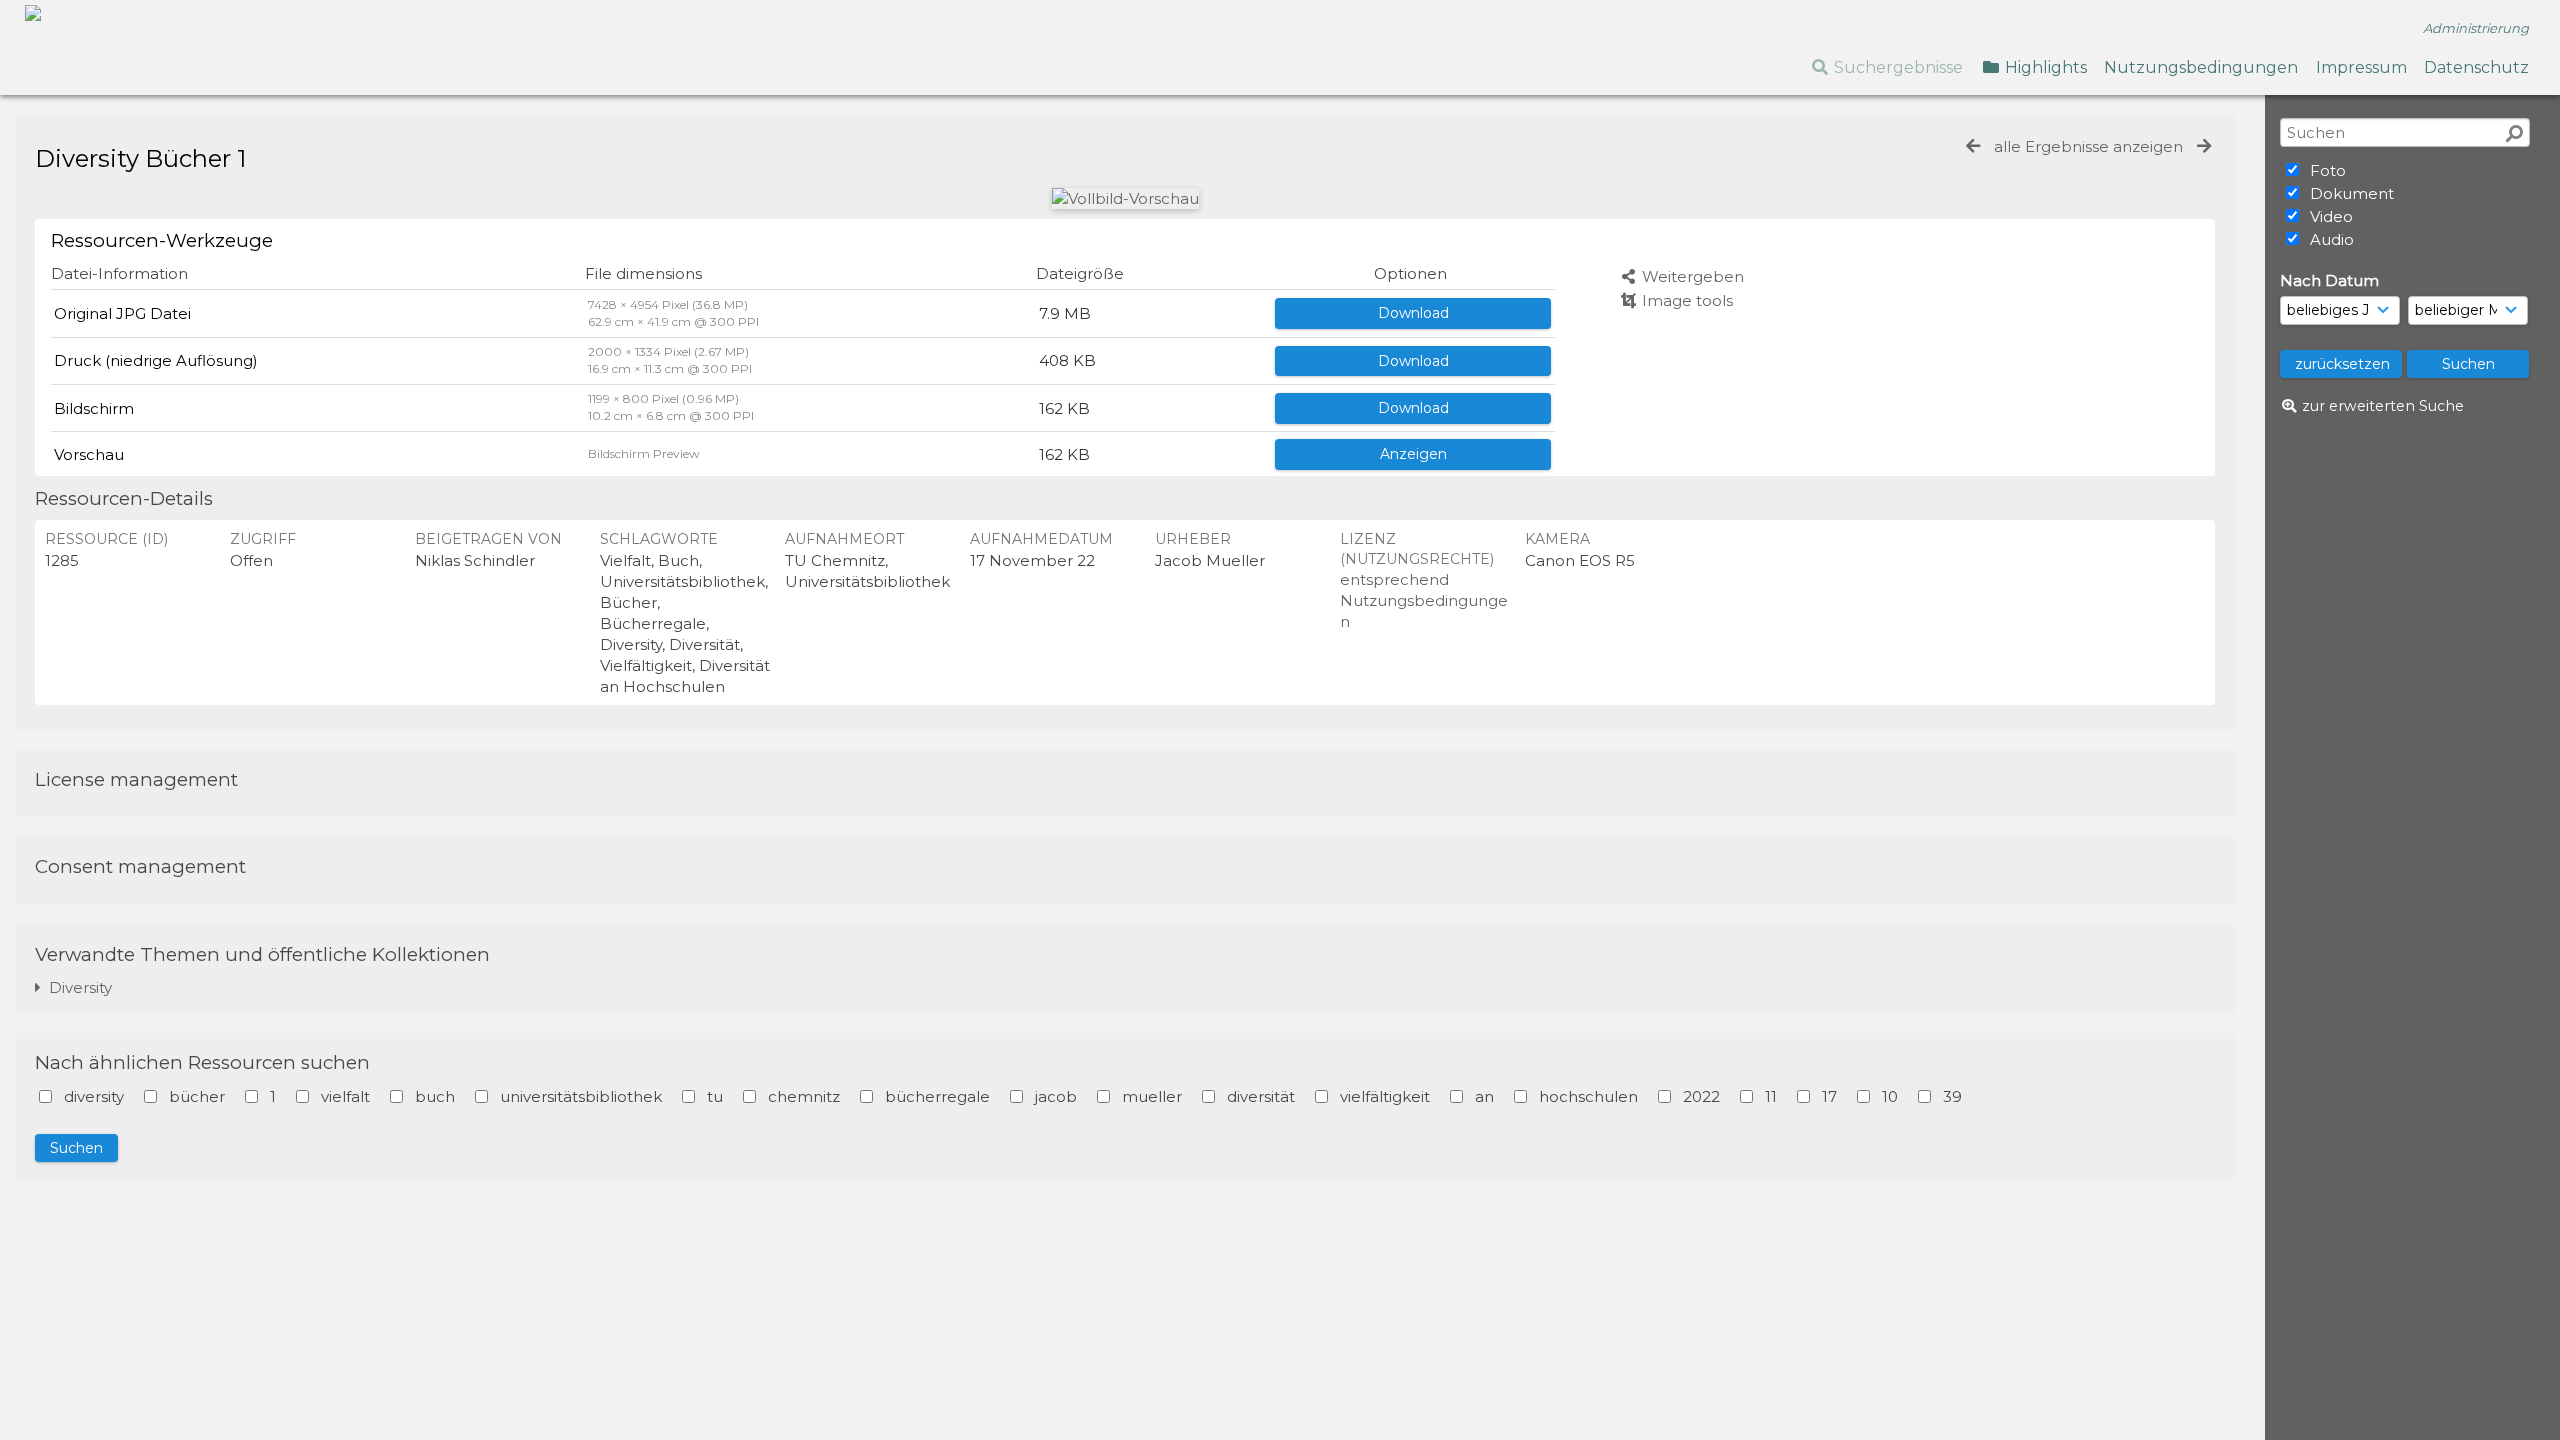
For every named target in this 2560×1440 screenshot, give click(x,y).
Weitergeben (1691, 276)
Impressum (2361, 67)
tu (715, 1096)
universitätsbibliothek (581, 1096)
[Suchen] (2514, 133)
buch (435, 1096)
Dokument (2350, 193)
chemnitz (804, 1096)
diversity (94, 1096)
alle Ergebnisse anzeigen (2088, 146)
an (1484, 1096)
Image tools (1685, 300)
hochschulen (1588, 1096)
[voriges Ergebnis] (1973, 146)
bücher (197, 1096)
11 (1771, 1096)
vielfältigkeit (1385, 1096)
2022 (1701, 1096)
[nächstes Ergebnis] (2204, 146)
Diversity (76, 987)
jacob (1056, 1096)
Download (1413, 313)
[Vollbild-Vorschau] (1125, 198)
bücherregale (937, 1096)
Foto (2326, 170)
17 (1829, 1096)
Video (2329, 216)
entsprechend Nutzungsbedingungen (1424, 600)
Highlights (2044, 67)
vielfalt (345, 1096)
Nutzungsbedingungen (2201, 67)
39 (1952, 1096)
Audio (2330, 239)
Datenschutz (2476, 67)
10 (1890, 1096)
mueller (1152, 1096)
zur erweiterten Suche (2383, 406)
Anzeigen (1413, 454)
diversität (1261, 1096)
